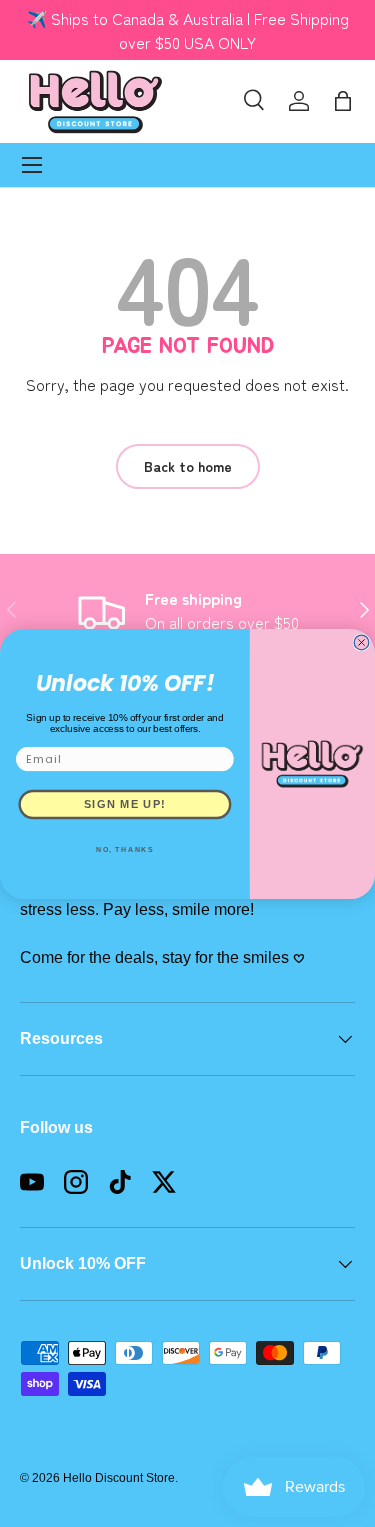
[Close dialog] (361, 642)
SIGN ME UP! (125, 804)
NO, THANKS (125, 849)
